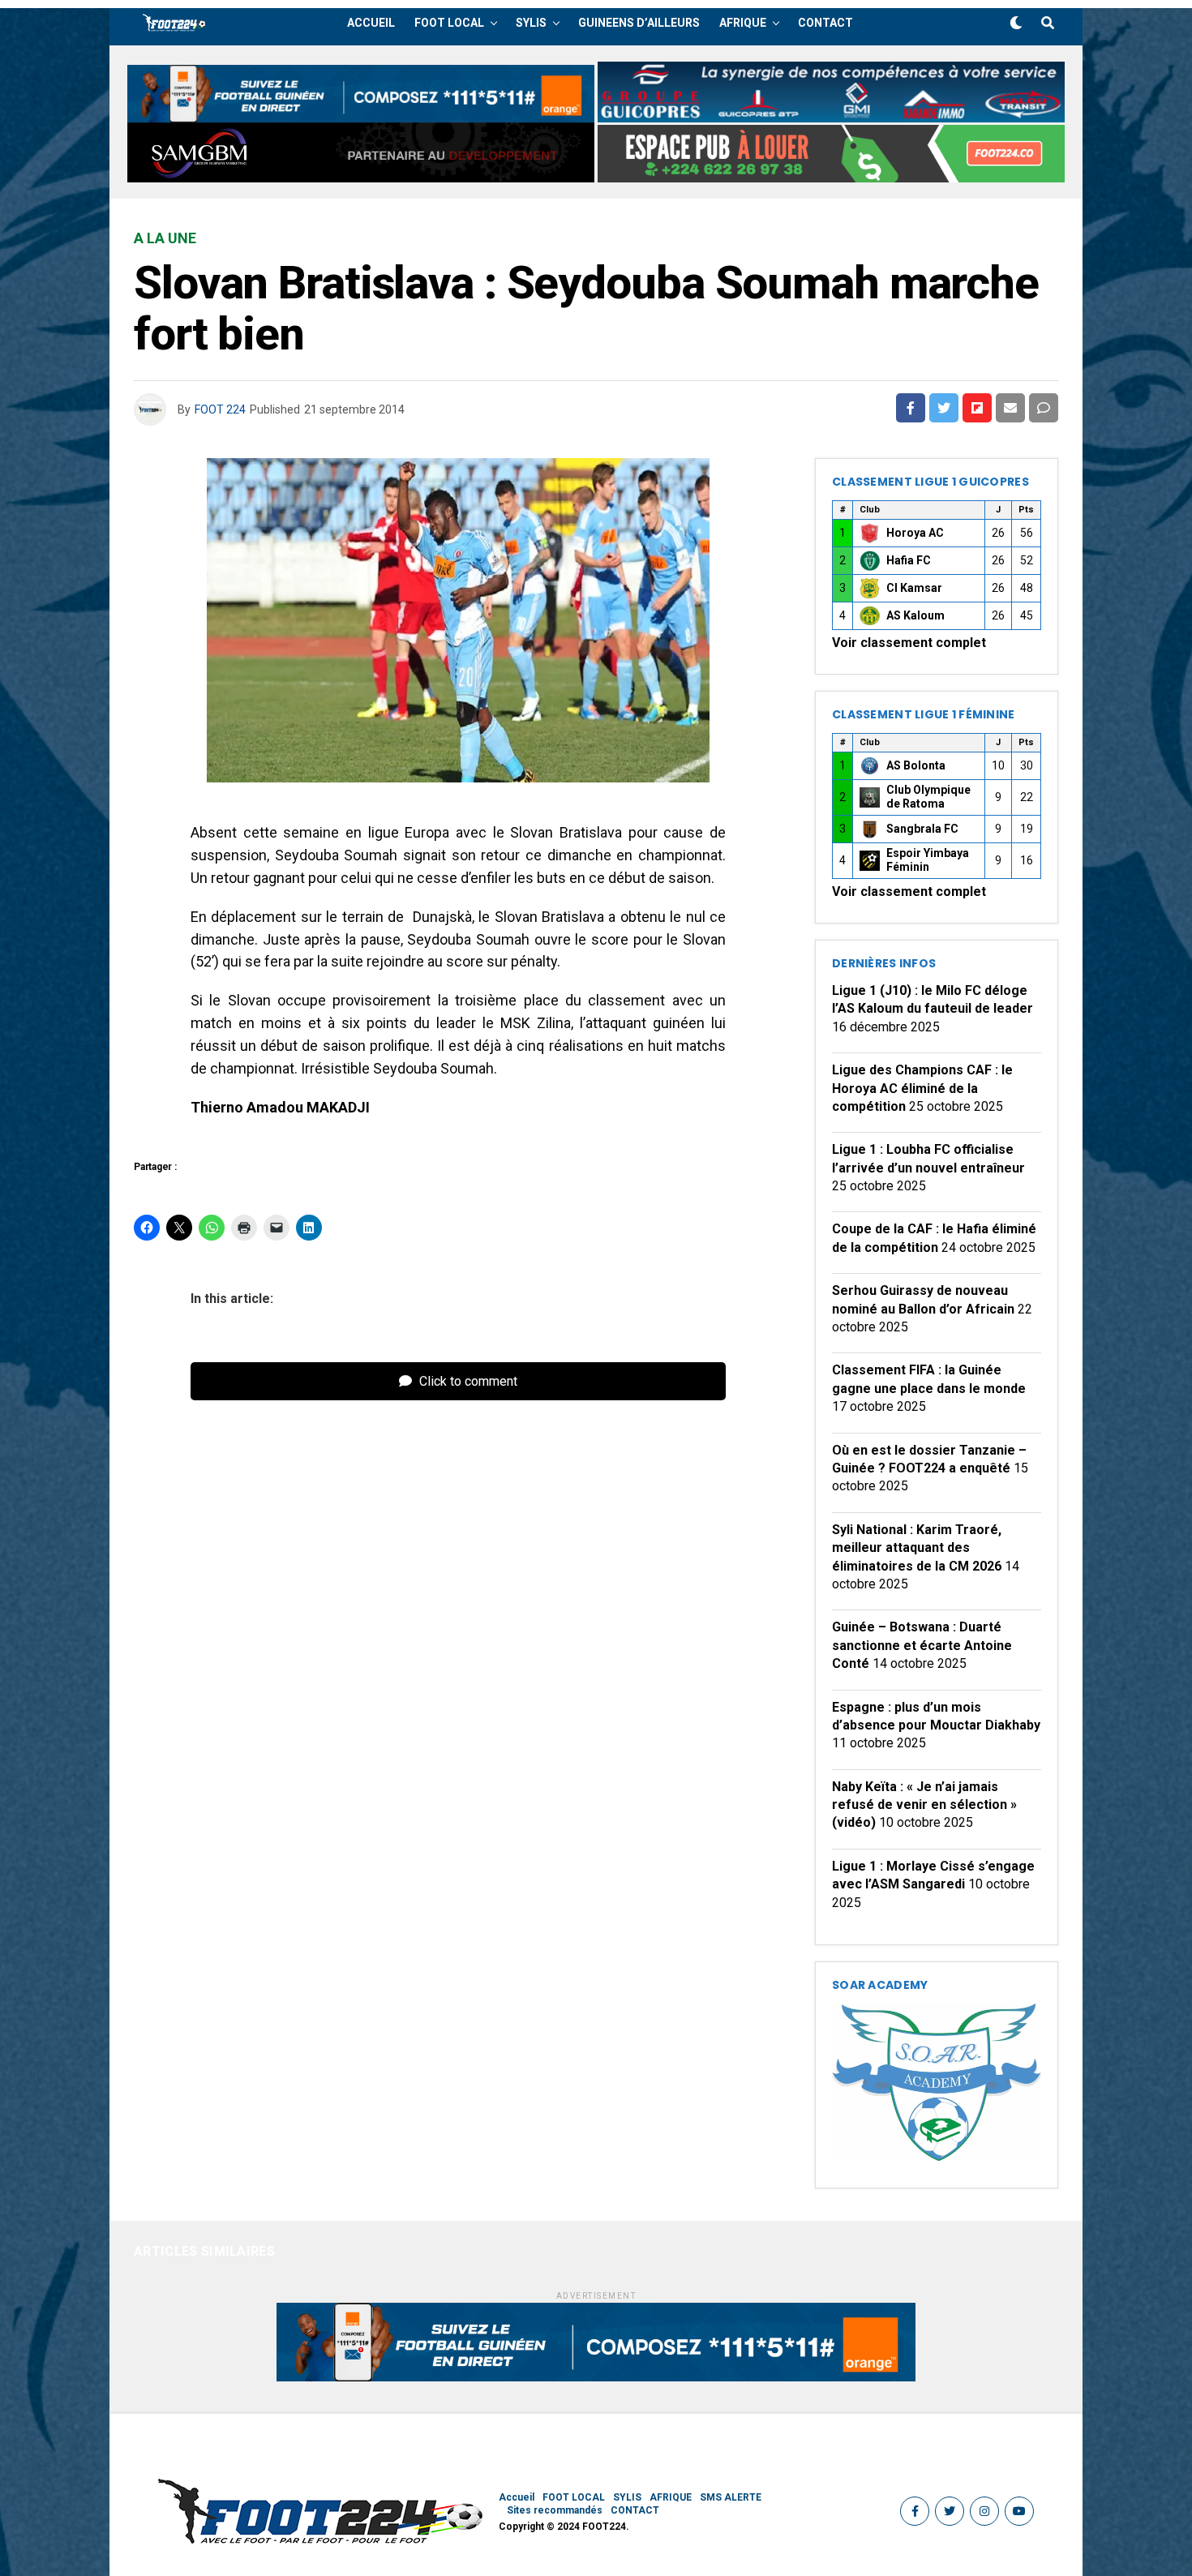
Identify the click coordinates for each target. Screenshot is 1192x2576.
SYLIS (531, 23)
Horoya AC (915, 533)
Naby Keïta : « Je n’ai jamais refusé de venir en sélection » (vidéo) (924, 1805)
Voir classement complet (909, 643)
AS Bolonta (916, 765)
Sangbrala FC (922, 829)
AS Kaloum (915, 615)
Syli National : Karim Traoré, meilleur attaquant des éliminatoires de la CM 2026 (917, 1548)
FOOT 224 (220, 409)
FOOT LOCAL (449, 23)
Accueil (371, 23)
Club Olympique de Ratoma (928, 797)
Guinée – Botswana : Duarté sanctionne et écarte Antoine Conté (922, 1645)
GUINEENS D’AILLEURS (639, 23)
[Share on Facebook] (911, 408)
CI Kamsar (914, 588)
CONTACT (825, 23)
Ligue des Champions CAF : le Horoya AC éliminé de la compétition (922, 1088)
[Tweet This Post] (944, 408)
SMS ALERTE (731, 2497)
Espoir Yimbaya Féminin (928, 860)
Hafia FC (909, 560)
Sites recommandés (555, 2510)
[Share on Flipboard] (977, 408)
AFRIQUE (743, 23)
